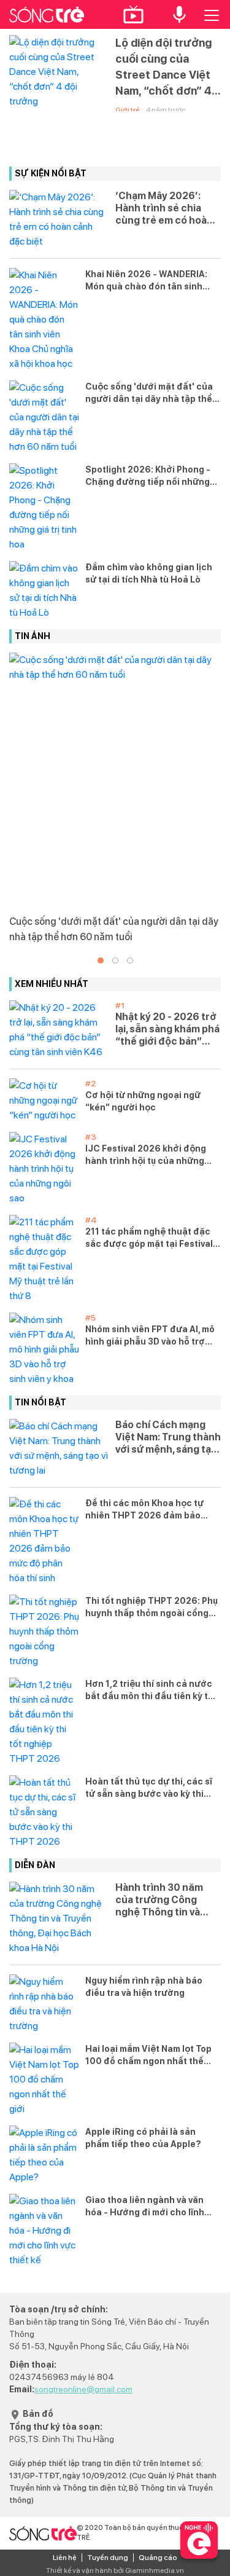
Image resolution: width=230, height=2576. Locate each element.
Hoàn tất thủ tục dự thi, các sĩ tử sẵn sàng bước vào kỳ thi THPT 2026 (149, 1788)
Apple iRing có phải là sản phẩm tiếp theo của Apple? (143, 2138)
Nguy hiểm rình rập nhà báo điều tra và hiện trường (144, 1987)
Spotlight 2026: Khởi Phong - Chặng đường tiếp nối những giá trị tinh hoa (148, 476)
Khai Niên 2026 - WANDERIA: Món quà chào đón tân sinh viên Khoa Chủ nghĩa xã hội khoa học (146, 281)
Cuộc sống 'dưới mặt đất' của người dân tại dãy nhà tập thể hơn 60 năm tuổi (149, 393)
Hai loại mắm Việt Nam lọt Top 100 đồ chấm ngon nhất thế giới (148, 2056)
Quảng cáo (158, 2558)
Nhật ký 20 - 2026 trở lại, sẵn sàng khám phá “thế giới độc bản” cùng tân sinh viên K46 (167, 1029)
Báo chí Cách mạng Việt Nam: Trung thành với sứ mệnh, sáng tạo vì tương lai (168, 1437)
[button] (101, 960)
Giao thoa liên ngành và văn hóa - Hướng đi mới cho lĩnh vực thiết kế (145, 2207)
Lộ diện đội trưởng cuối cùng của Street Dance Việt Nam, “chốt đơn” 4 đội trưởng (163, 68)
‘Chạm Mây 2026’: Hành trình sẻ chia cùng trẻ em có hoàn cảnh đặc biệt (164, 208)
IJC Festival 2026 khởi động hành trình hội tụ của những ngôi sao (146, 1155)
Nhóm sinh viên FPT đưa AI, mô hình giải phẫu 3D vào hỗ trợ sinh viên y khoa (150, 1336)
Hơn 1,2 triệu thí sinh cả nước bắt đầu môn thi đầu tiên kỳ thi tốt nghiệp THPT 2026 (151, 1690)
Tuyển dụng (108, 2558)
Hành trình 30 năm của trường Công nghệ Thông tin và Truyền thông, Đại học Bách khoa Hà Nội (167, 1900)
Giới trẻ (128, 110)
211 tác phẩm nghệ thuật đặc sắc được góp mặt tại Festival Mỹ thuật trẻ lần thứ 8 (149, 1238)
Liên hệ (65, 2558)
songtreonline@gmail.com (83, 2389)
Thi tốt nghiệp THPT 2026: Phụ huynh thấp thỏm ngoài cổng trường (151, 1608)
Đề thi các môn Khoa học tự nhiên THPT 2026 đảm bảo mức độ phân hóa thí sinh (144, 1510)
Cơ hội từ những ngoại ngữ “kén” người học (143, 1101)
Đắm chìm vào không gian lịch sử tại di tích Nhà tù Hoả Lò (149, 573)
